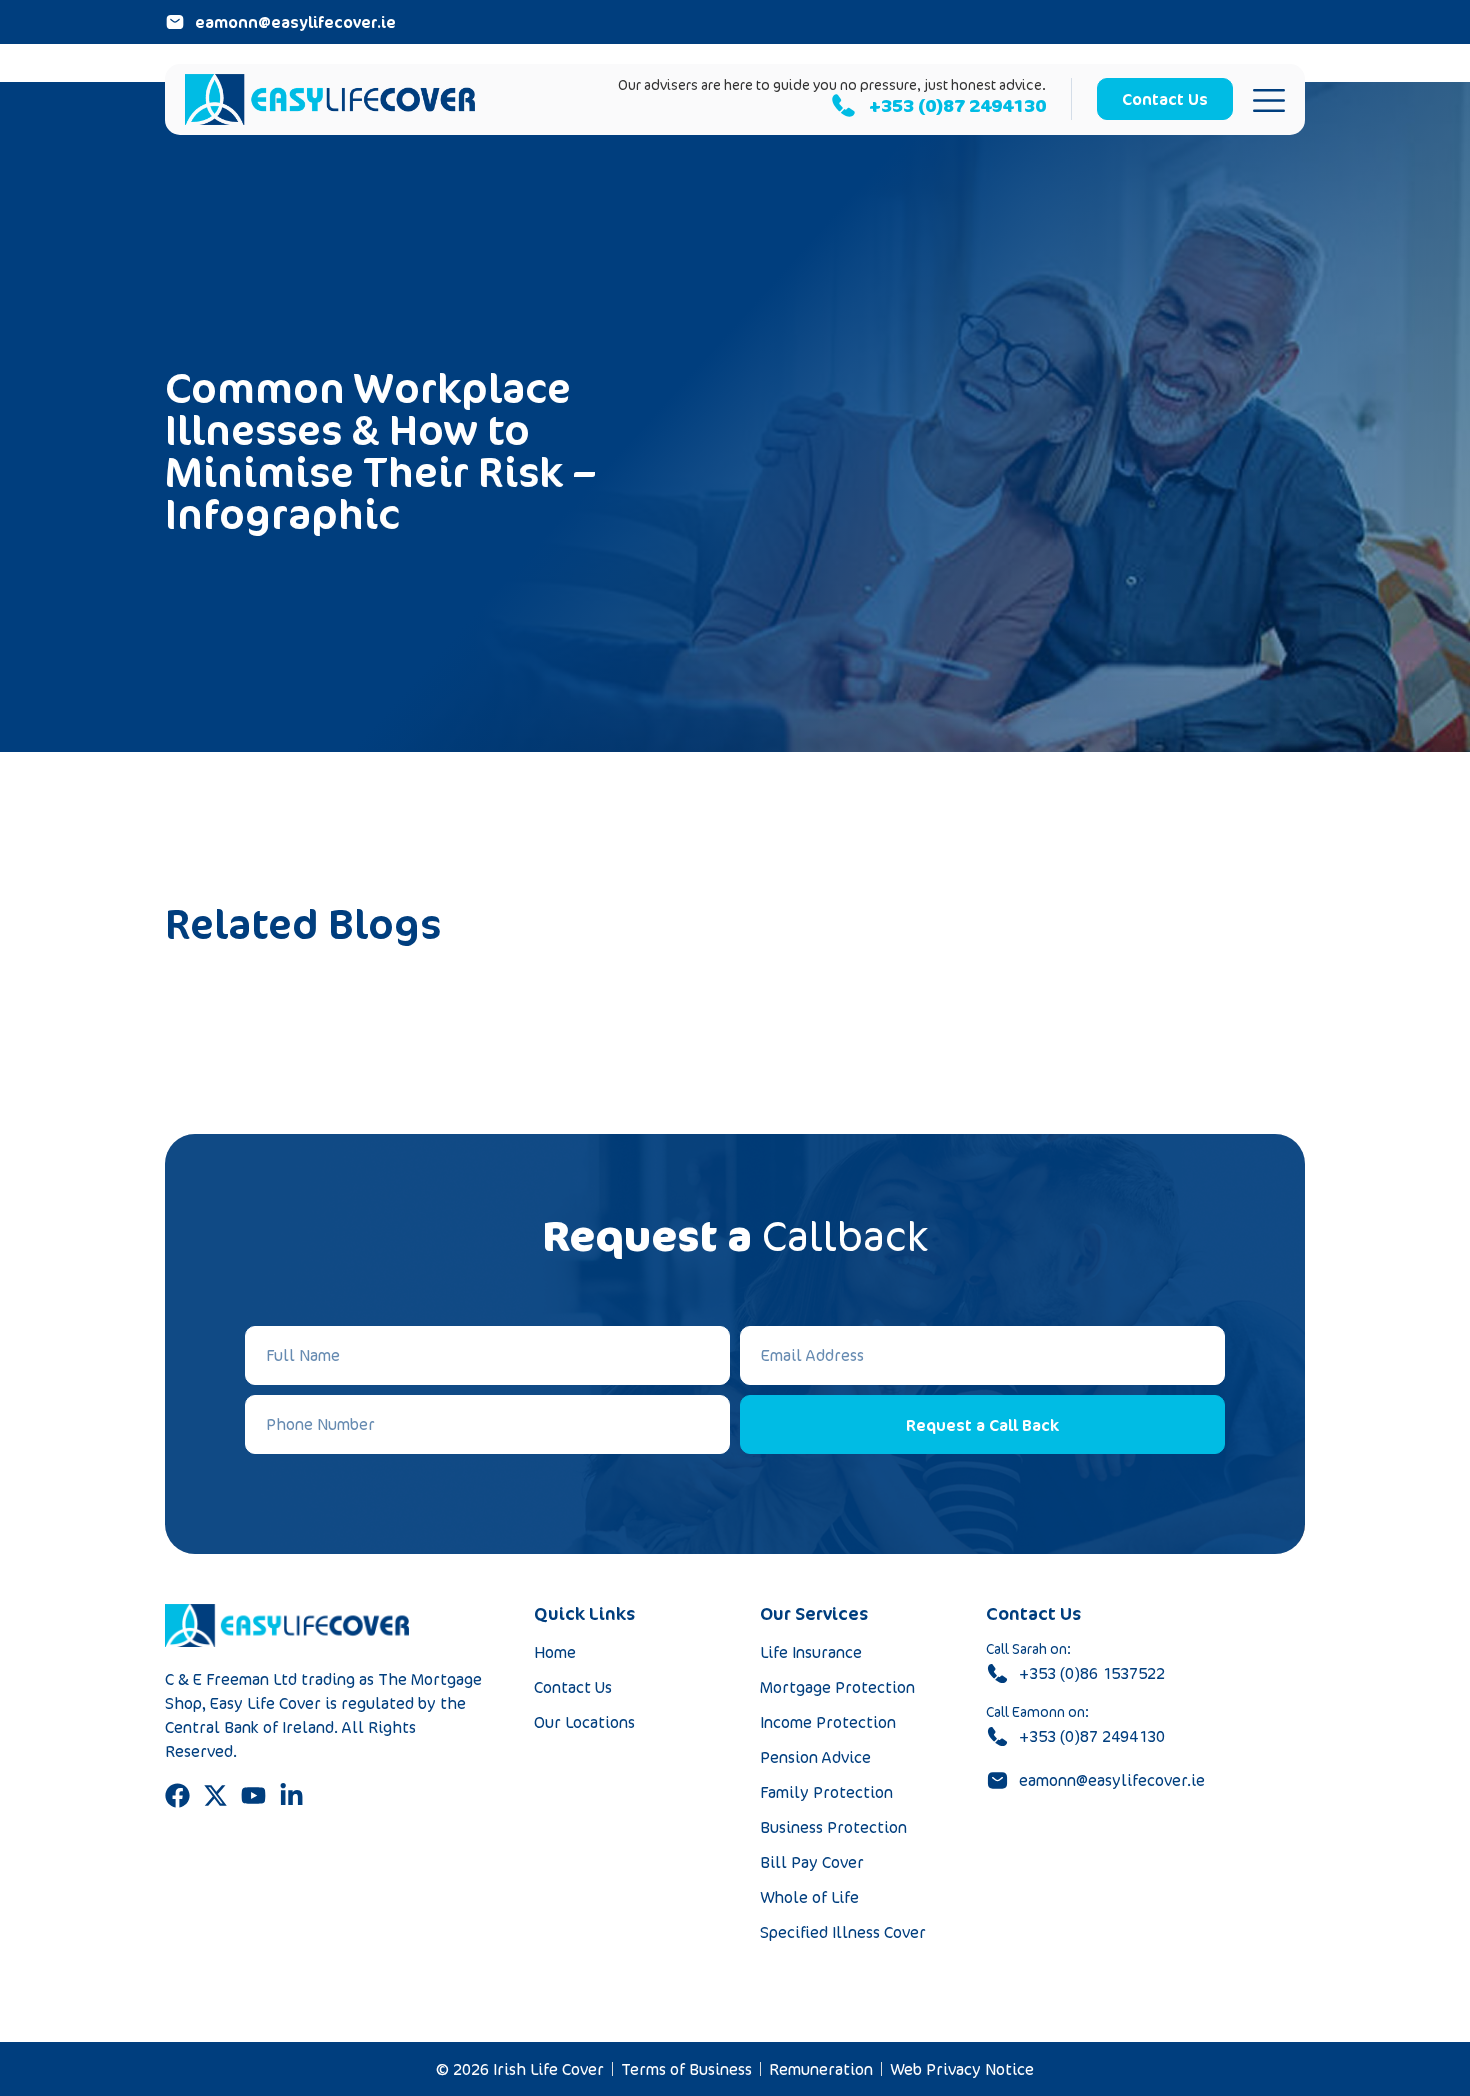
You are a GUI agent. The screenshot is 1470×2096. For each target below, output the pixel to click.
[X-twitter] (215, 1795)
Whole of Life (809, 1897)
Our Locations (584, 1722)
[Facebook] (177, 1795)
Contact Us (573, 1687)
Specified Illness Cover (843, 1932)
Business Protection (833, 1827)
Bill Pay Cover (812, 1862)
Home (555, 1652)
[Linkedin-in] (291, 1795)
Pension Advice (815, 1757)
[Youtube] (253, 1795)
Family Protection (826, 1792)
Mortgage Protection (837, 1687)
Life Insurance (811, 1652)
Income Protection (828, 1722)
